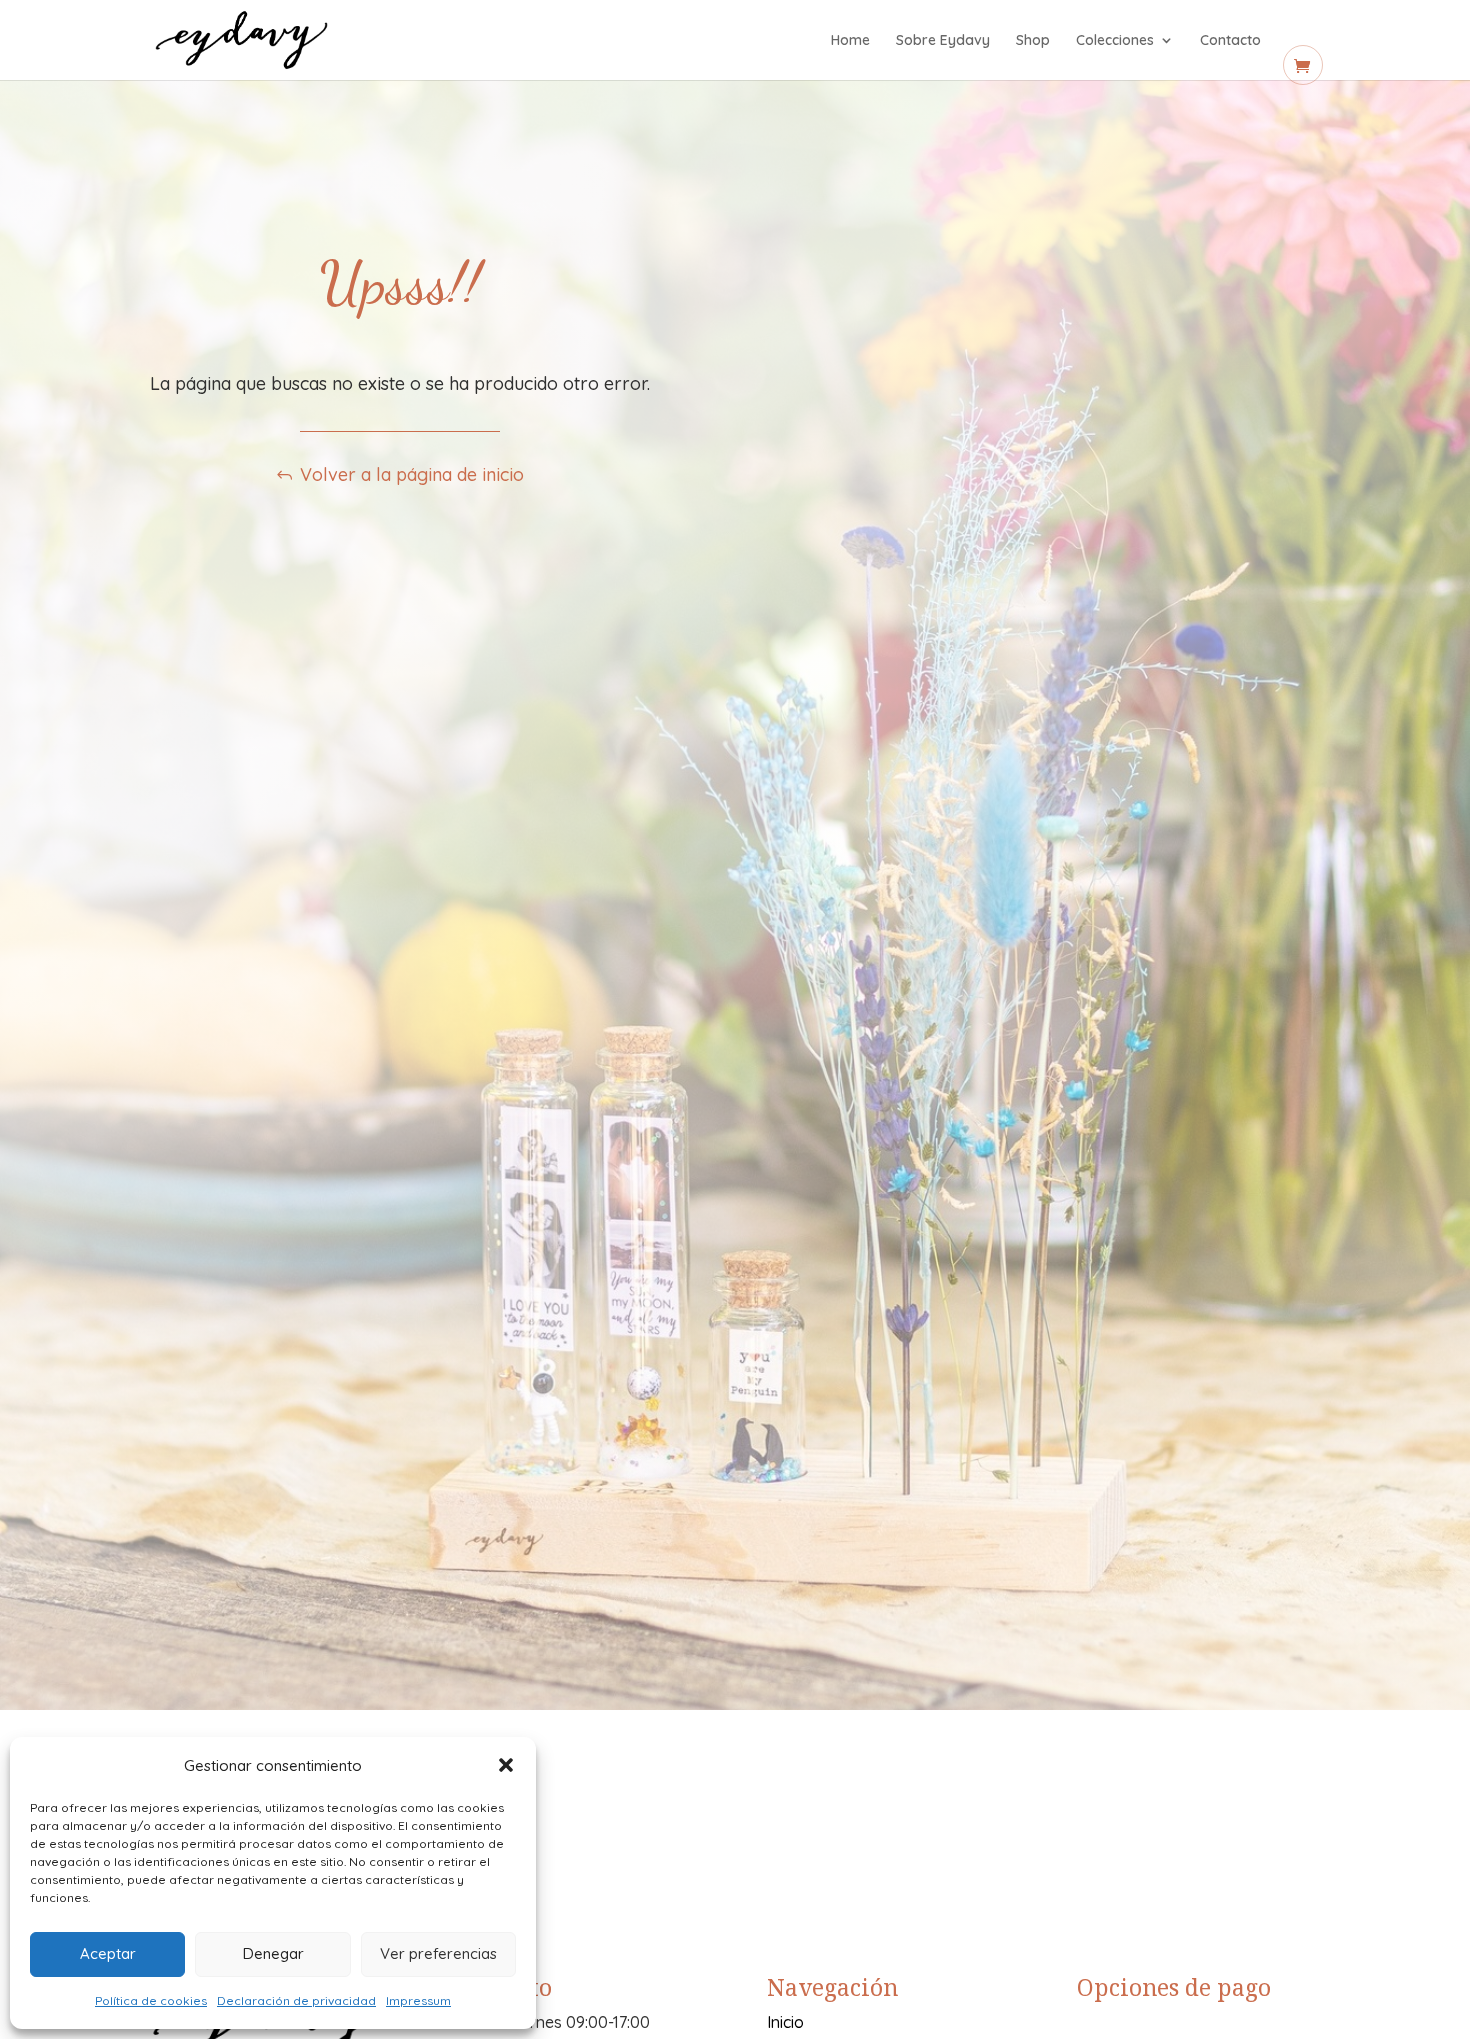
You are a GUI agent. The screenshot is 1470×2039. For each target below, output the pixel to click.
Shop (1033, 41)
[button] (506, 1765)
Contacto (1230, 41)
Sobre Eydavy (943, 41)
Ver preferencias (438, 1953)
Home (850, 41)
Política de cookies (151, 2000)
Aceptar (108, 1953)
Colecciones (1115, 41)
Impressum (418, 2000)
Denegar (273, 1953)
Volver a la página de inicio (412, 474)
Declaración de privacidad (296, 2000)
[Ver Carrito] (1303, 65)
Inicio (785, 2022)
